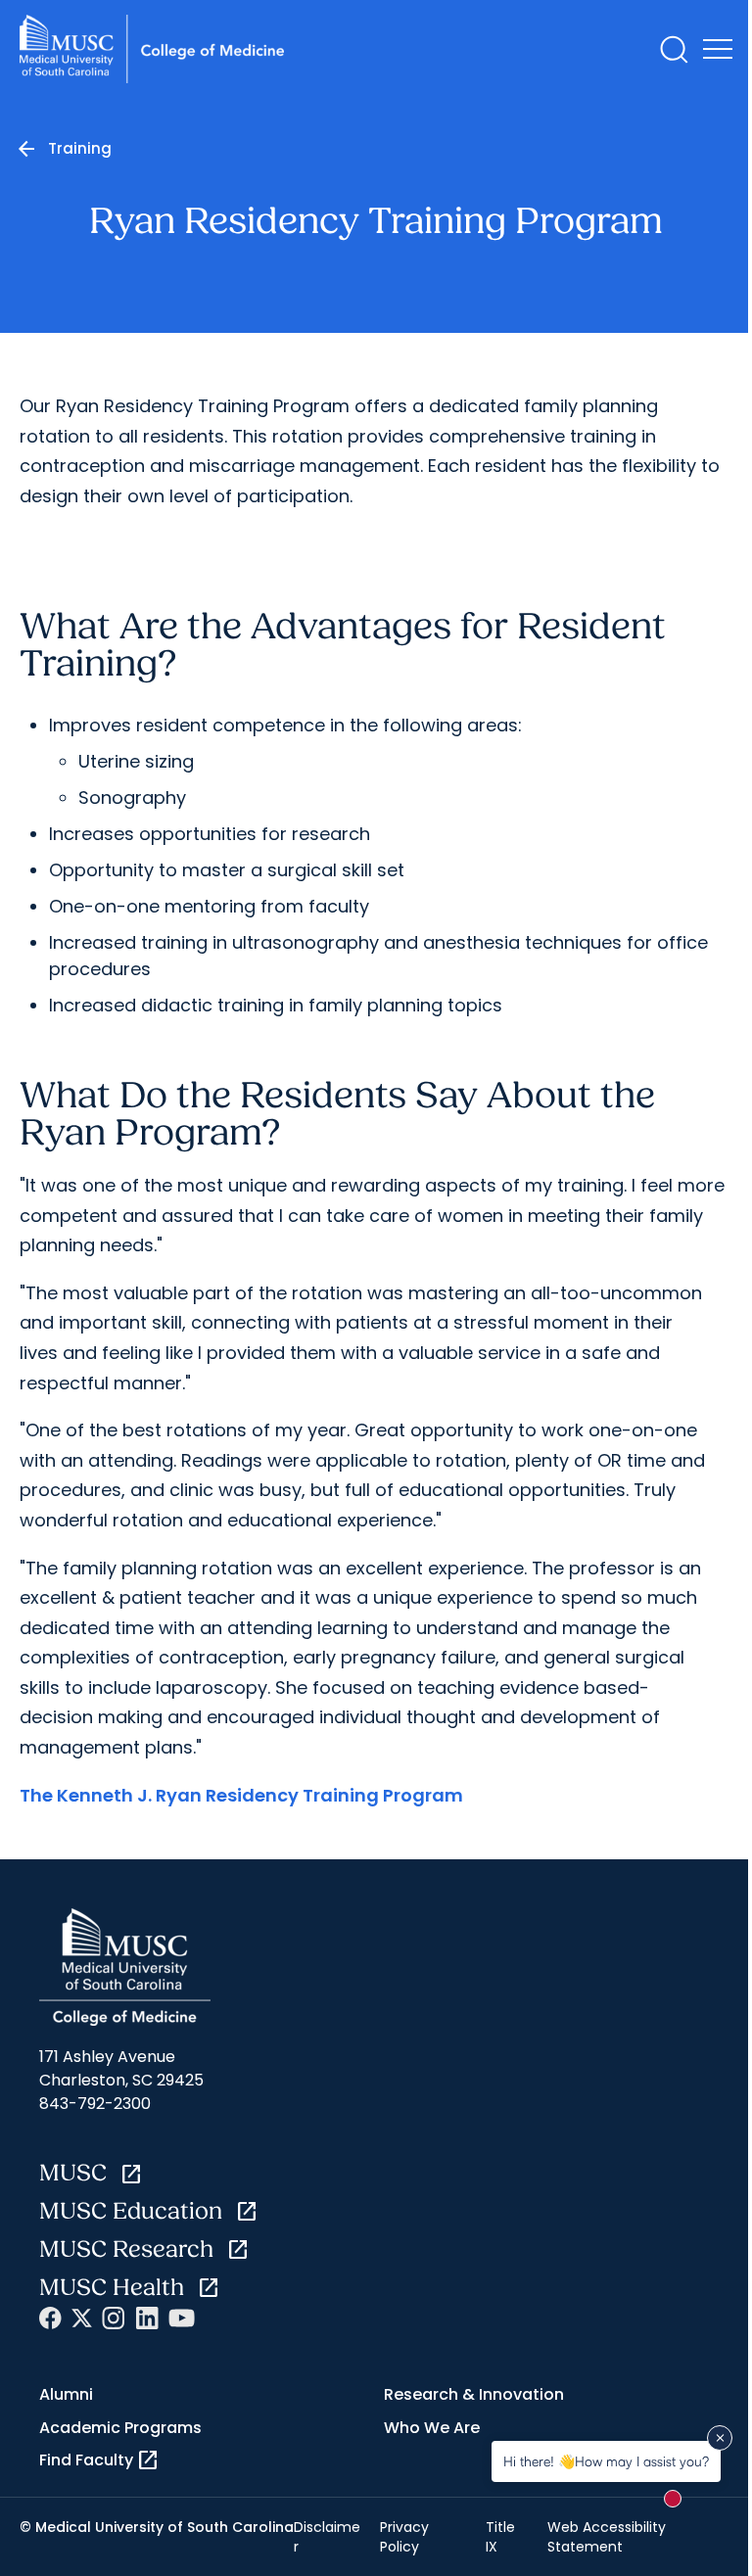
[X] (82, 2318)
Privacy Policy (404, 2537)
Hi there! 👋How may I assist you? (606, 2461)
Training (80, 148)
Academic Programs (120, 2428)
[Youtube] (182, 2318)
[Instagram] (114, 2318)
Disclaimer (327, 2537)
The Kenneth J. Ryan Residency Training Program (241, 1795)
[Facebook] (50, 2318)
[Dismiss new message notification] (720, 2438)
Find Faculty (99, 2460)
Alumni (66, 2394)
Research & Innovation (474, 2394)
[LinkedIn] (147, 2318)
